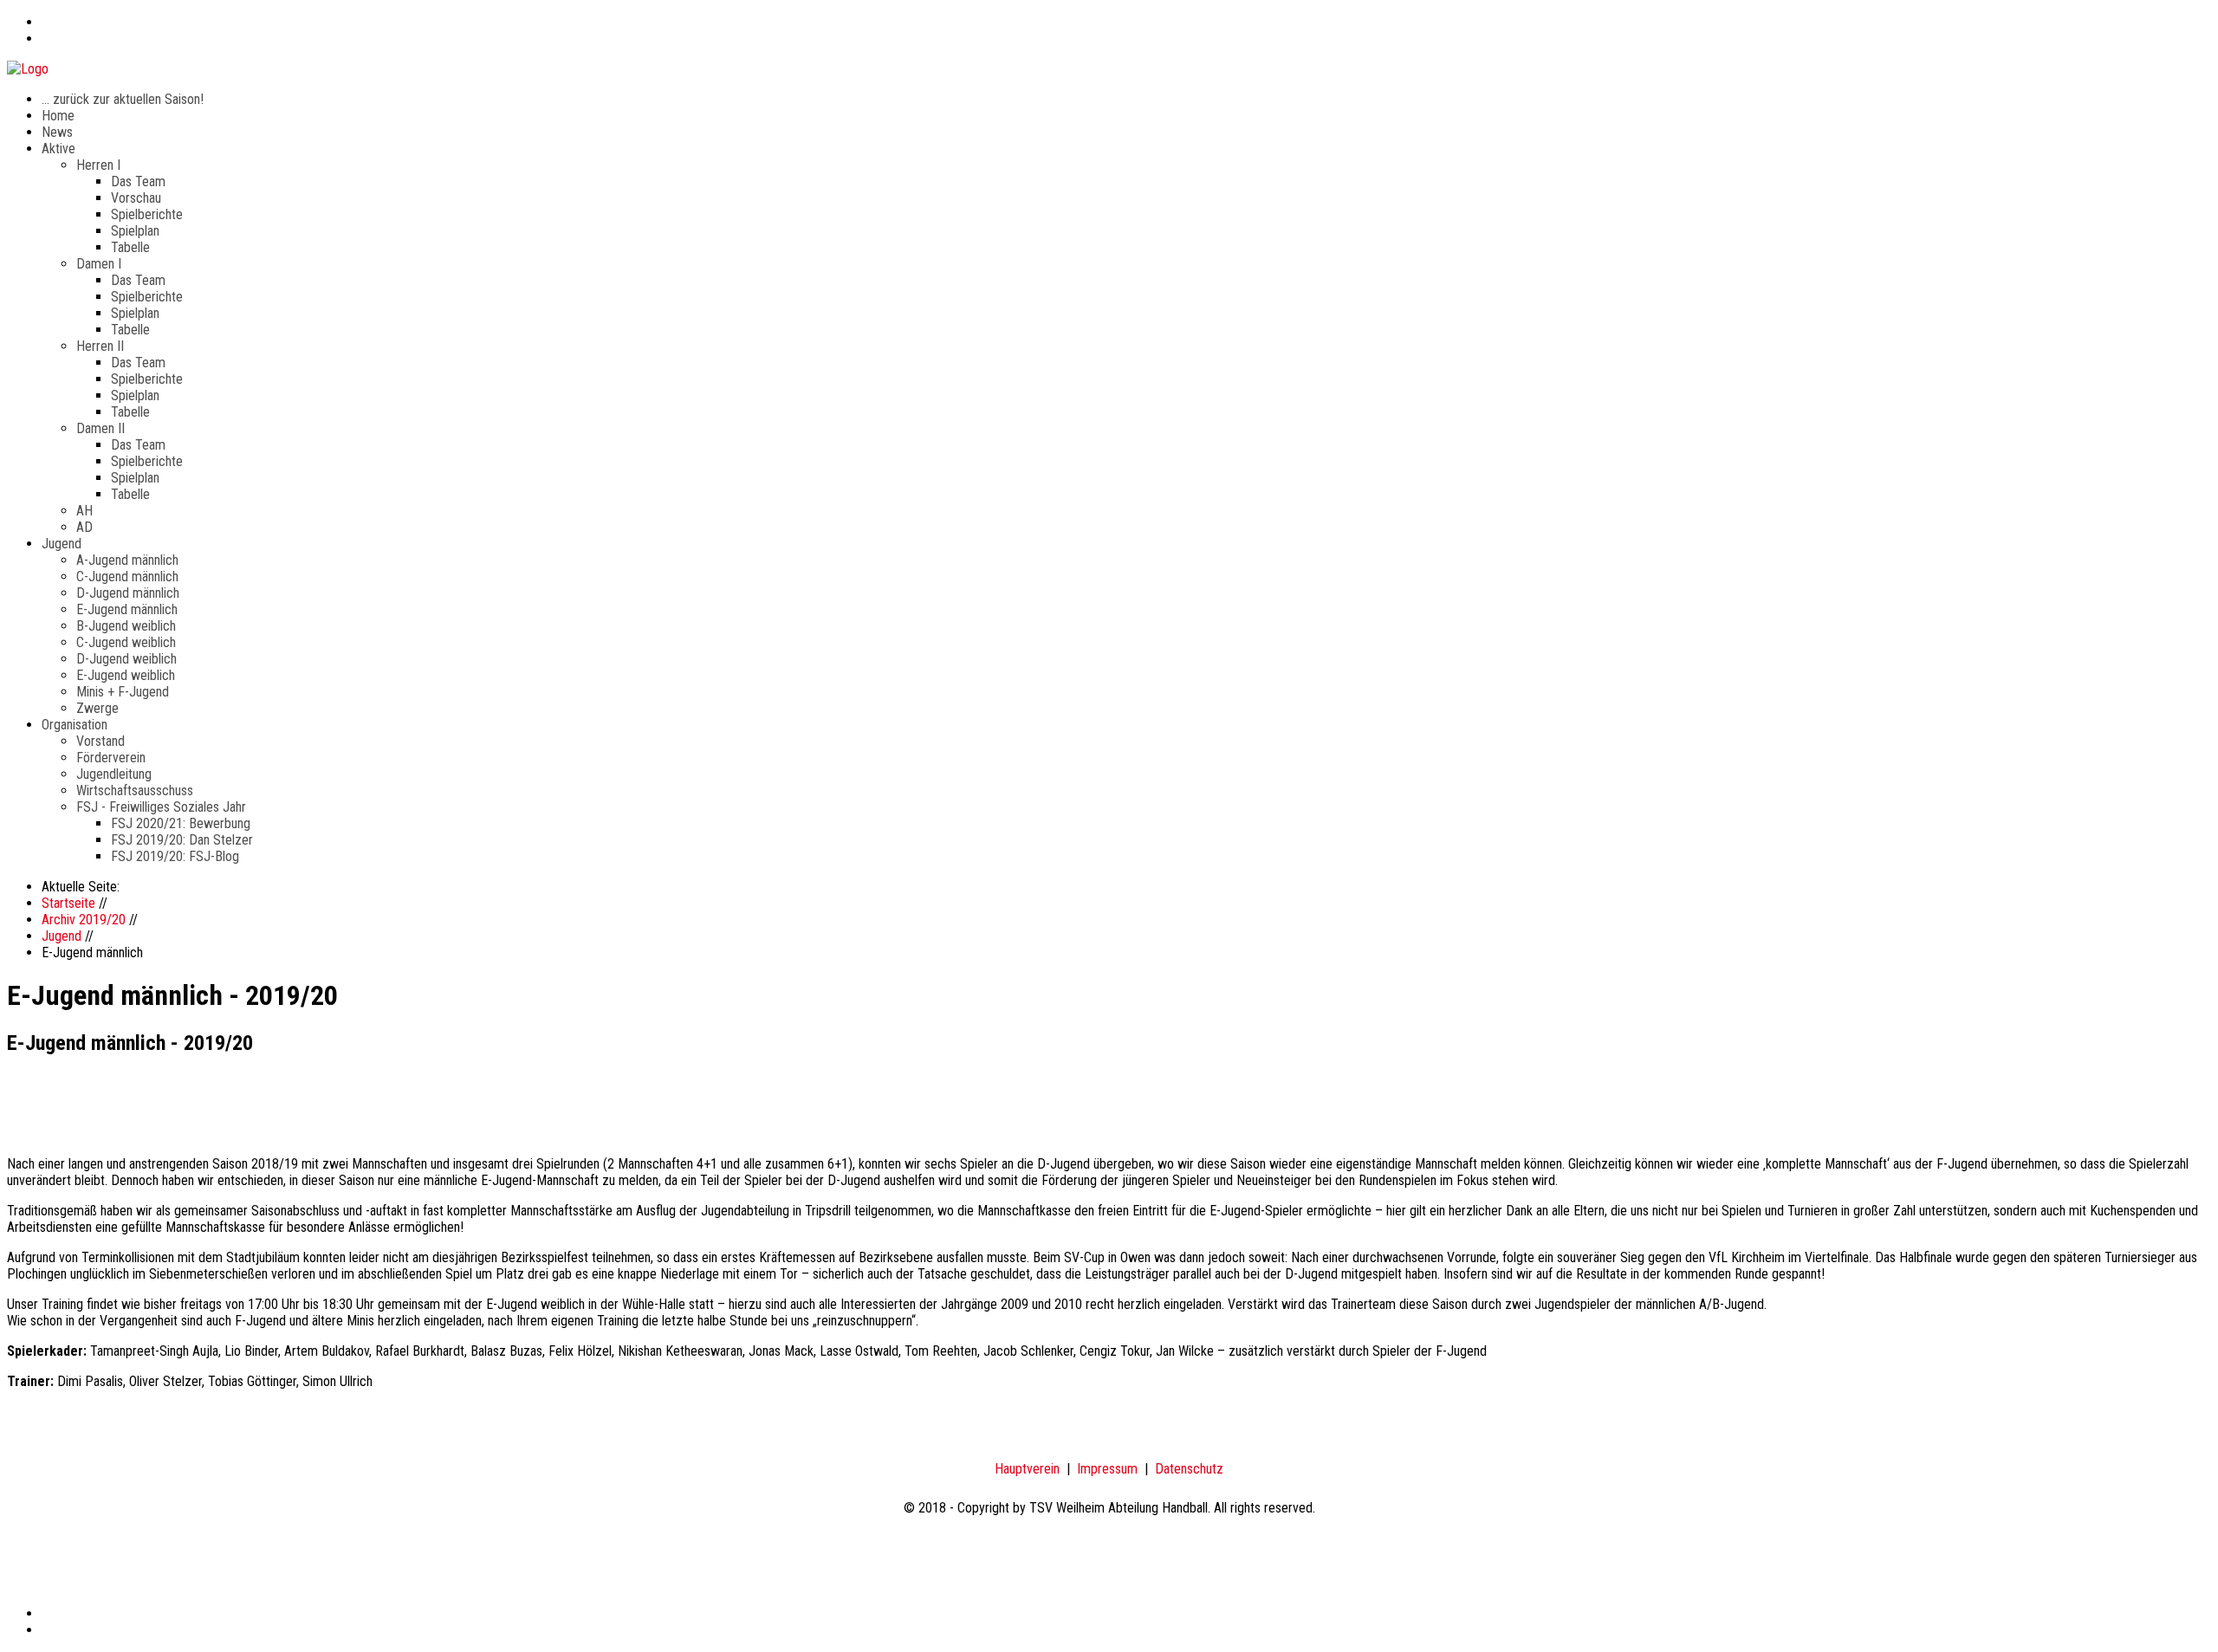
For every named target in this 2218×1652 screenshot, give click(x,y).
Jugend (62, 544)
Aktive (58, 149)
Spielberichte (147, 214)
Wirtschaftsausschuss (135, 790)
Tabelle (130, 247)
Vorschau (136, 198)
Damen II (101, 428)
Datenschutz (1189, 1469)
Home (58, 116)
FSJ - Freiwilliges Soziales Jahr (161, 807)
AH (84, 511)
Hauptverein (1027, 1469)
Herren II (100, 346)
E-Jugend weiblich (126, 675)
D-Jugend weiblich (126, 659)
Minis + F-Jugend (123, 692)
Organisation (75, 725)
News (57, 132)
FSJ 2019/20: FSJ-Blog (175, 856)
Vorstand (101, 741)
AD (84, 527)
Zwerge (97, 708)
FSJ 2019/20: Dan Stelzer (182, 840)
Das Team (138, 181)
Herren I (98, 165)
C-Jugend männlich (127, 577)
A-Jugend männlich (127, 560)
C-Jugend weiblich (126, 642)
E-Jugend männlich (127, 609)
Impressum (1107, 1469)
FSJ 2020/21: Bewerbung (181, 823)
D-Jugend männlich (128, 593)
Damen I (99, 264)
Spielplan (135, 231)
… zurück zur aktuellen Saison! (123, 99)
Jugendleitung (114, 774)
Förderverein (111, 758)
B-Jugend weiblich (126, 626)
